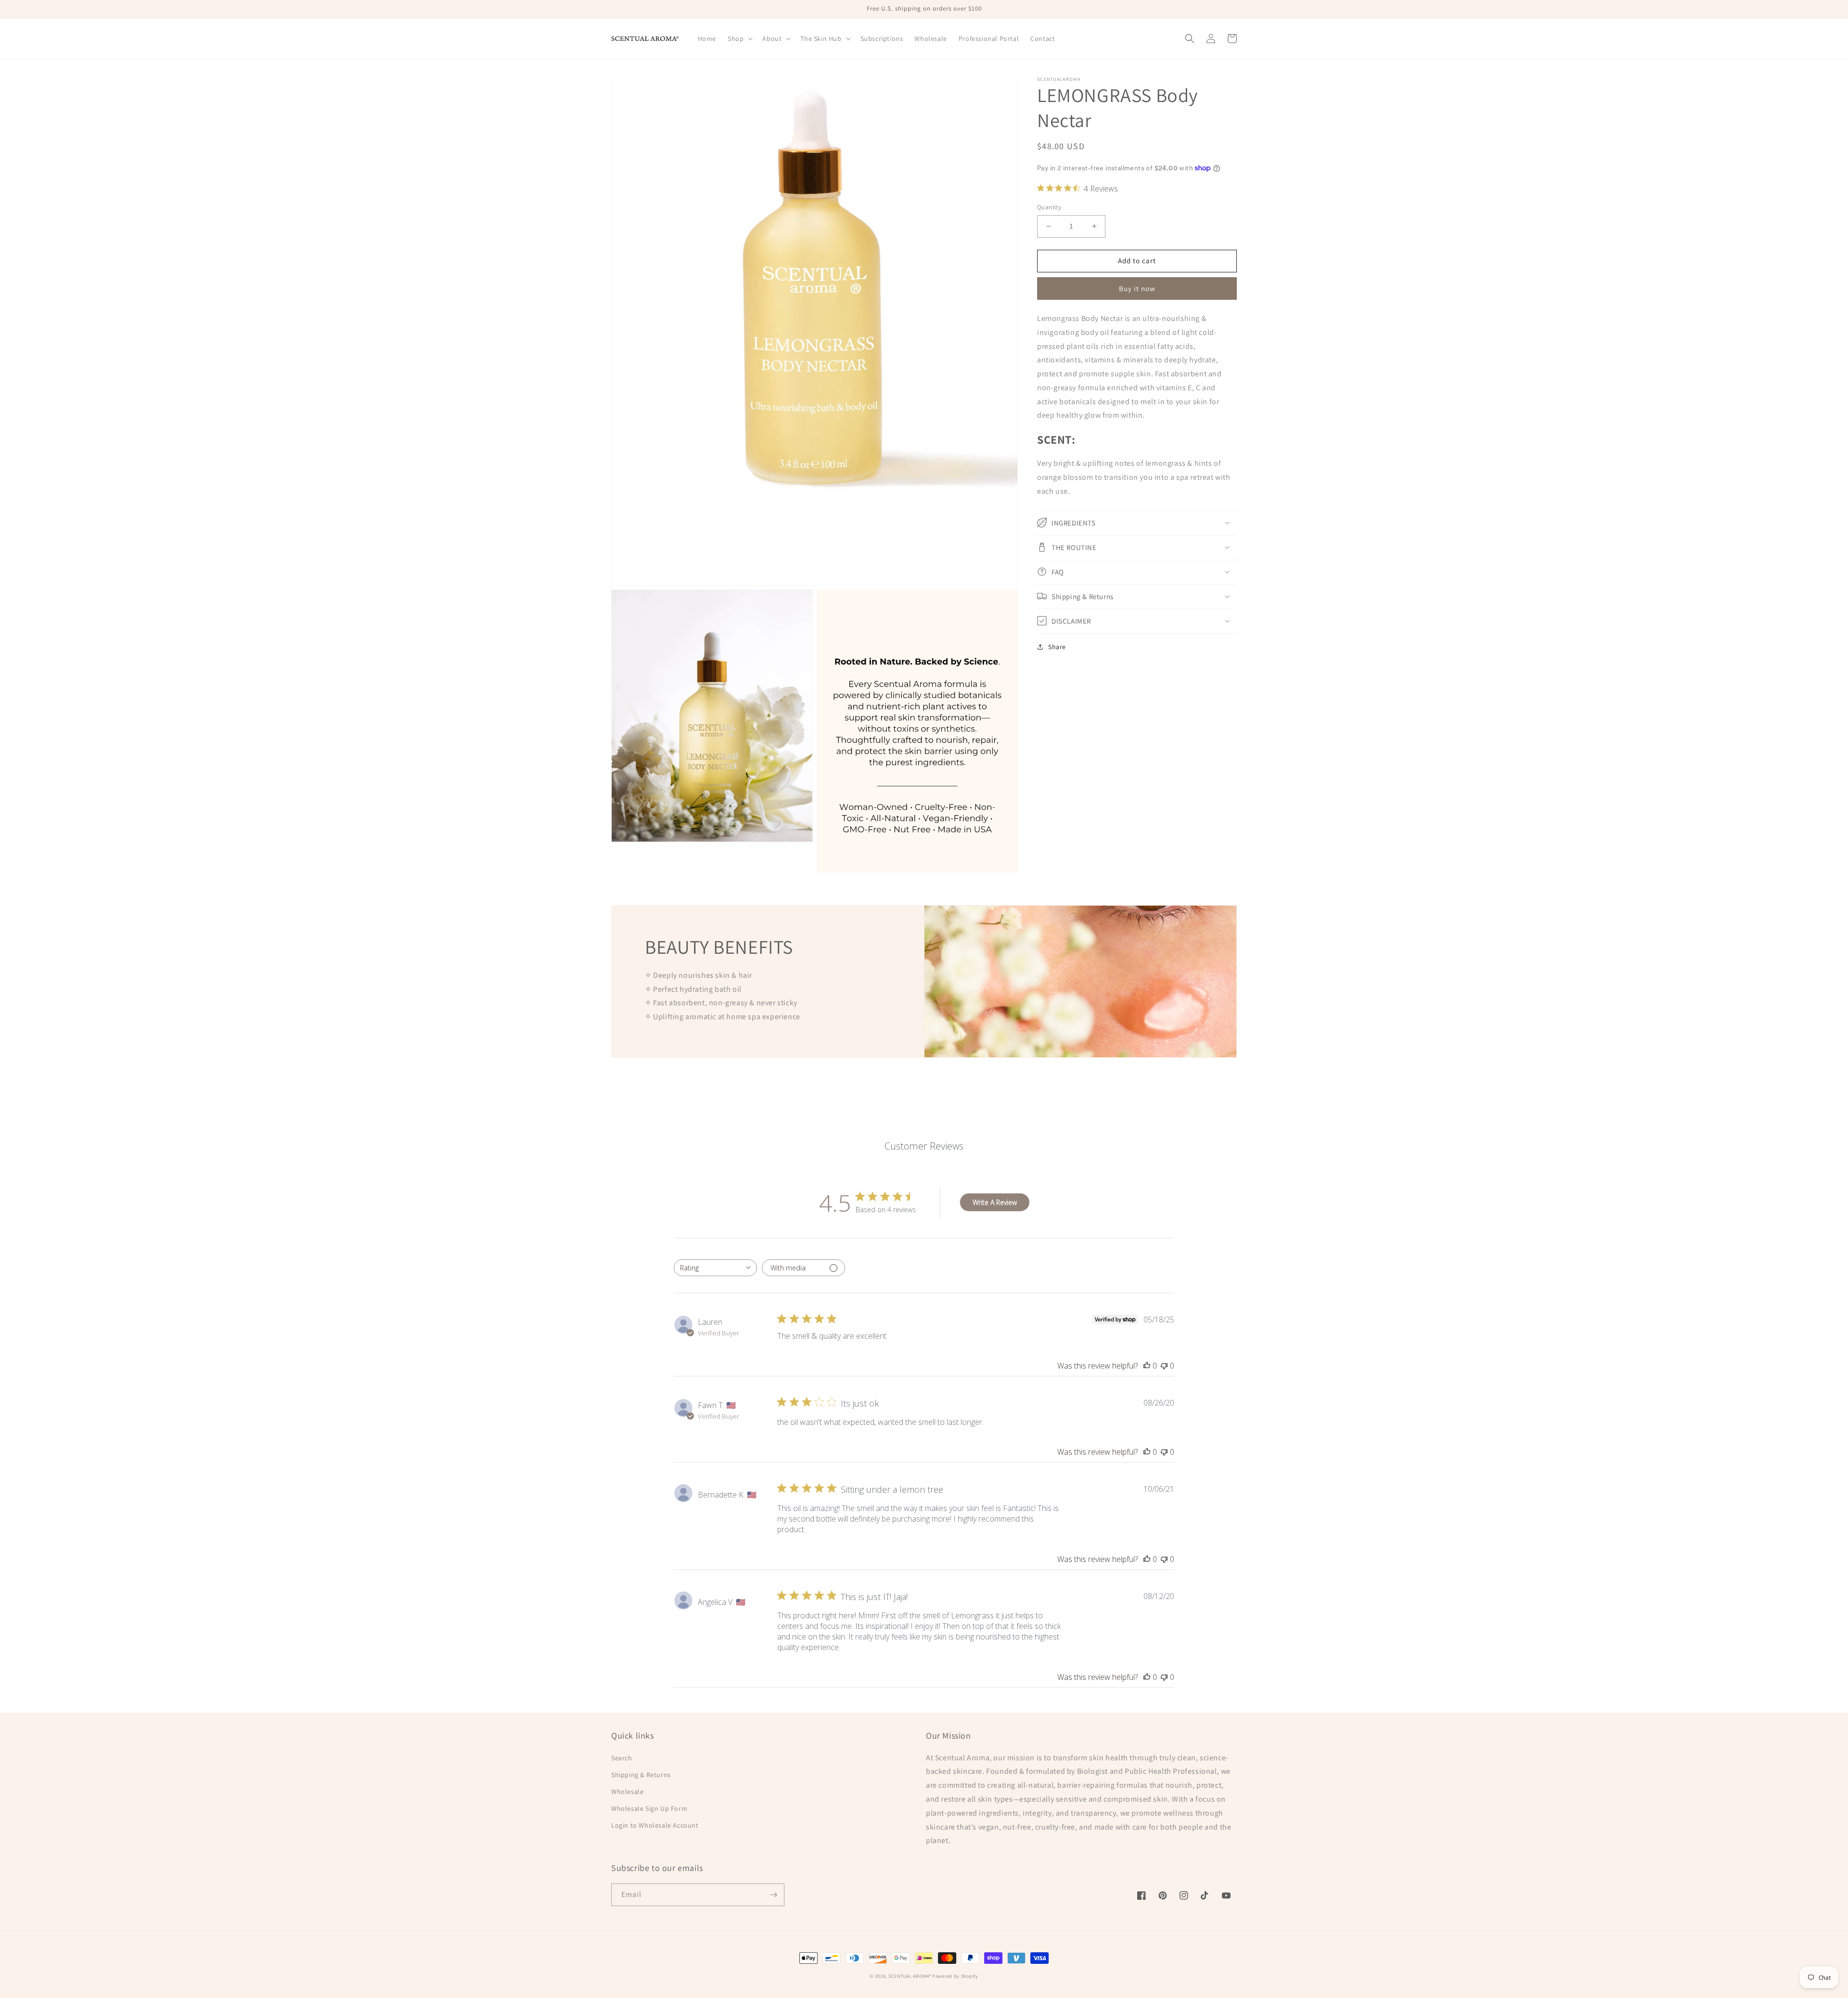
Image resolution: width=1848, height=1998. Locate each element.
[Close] (1057, 898)
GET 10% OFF (924, 1055)
